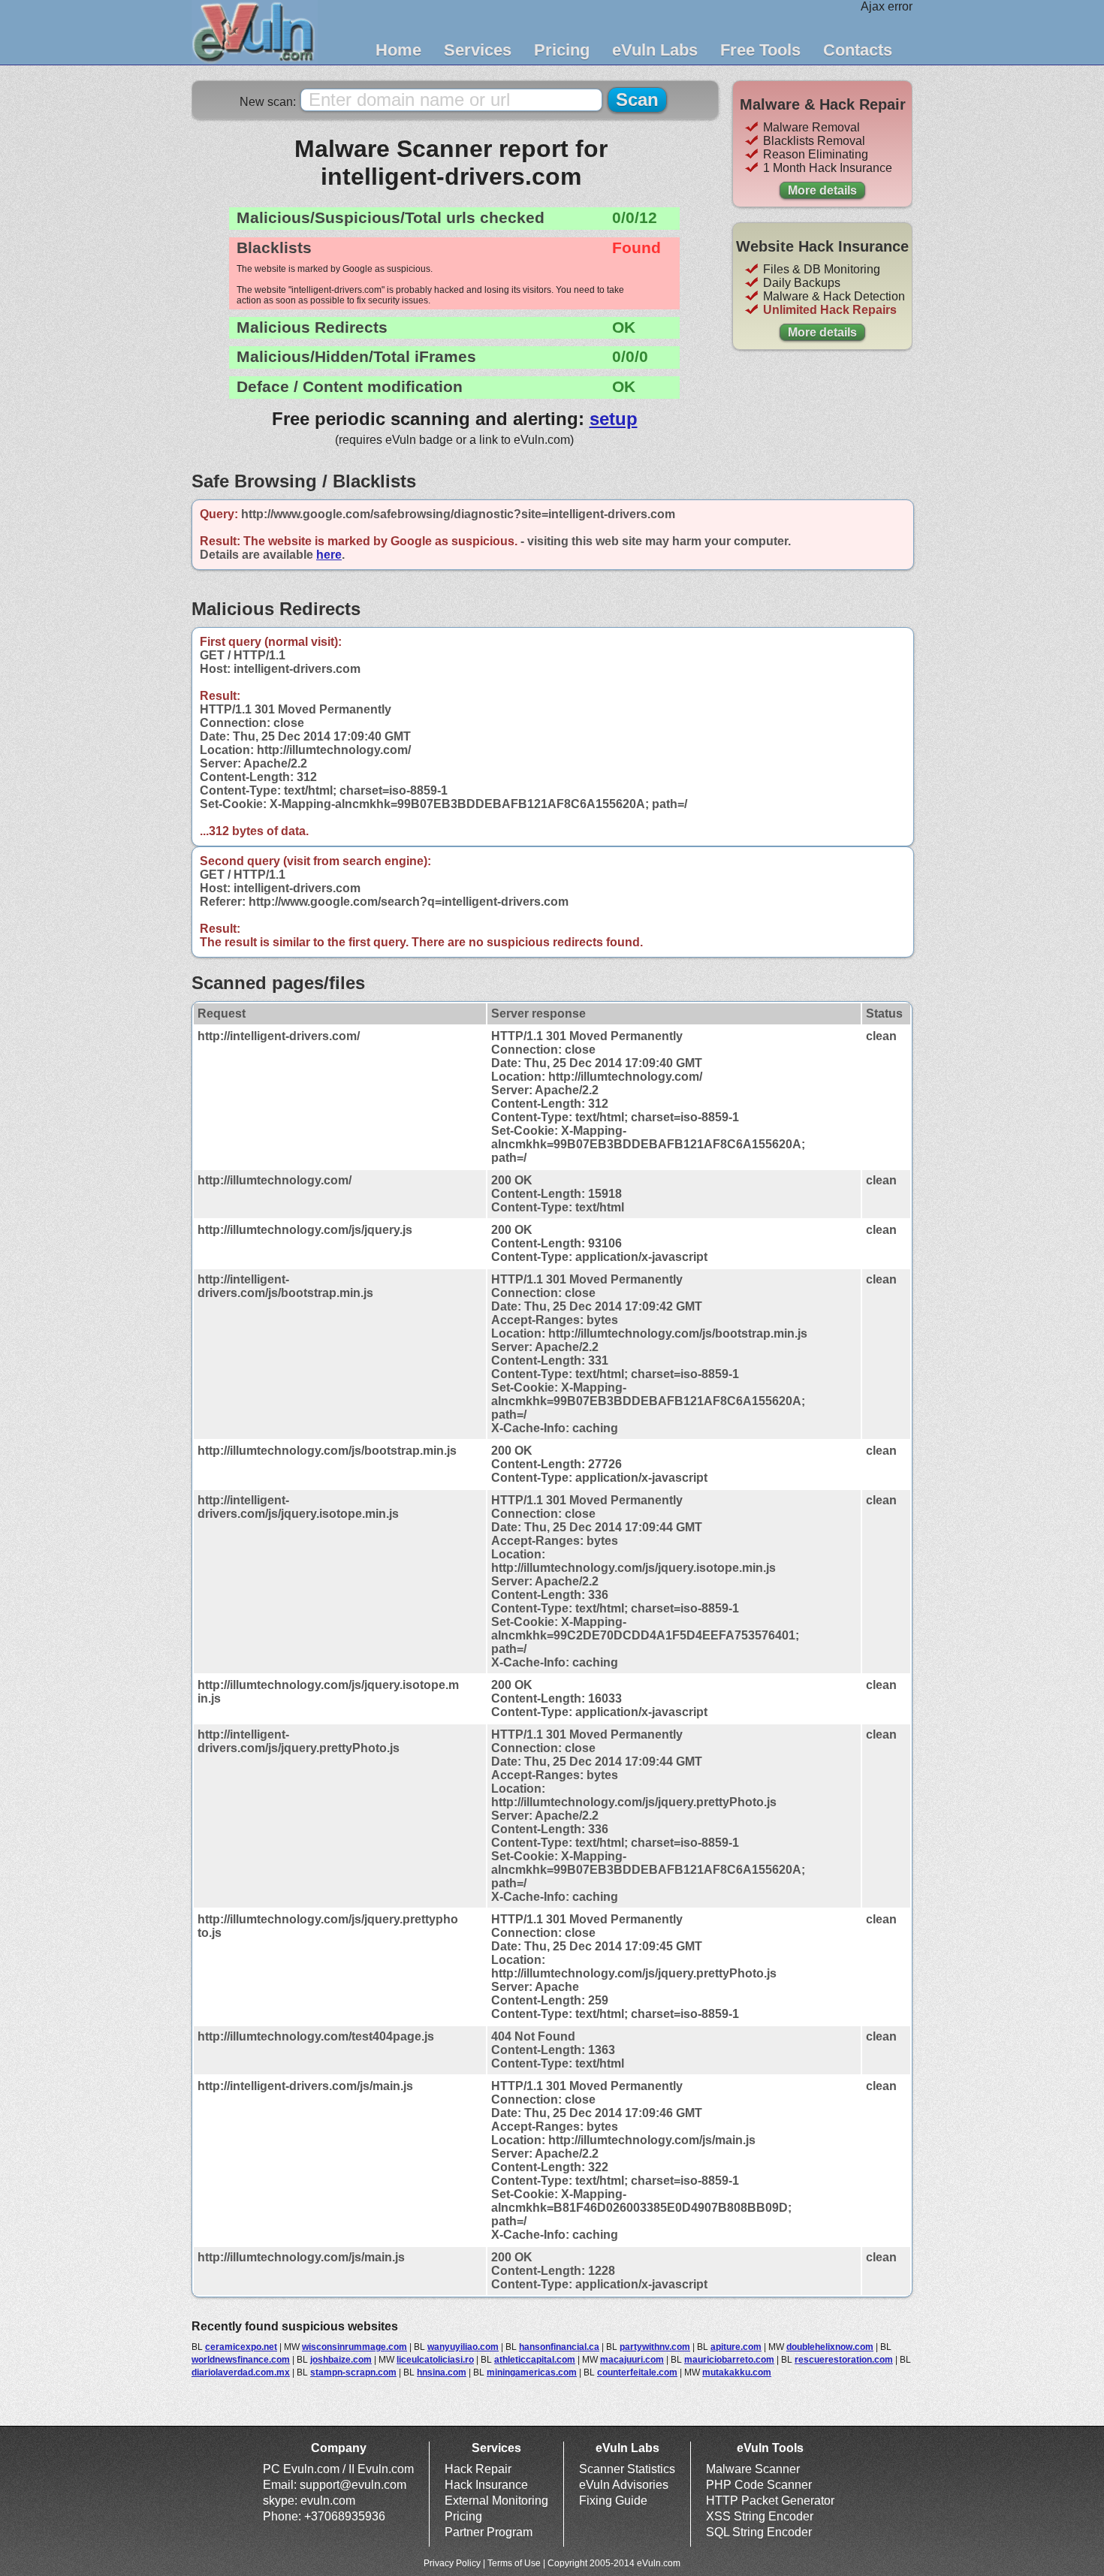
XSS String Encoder (760, 2516)
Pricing (562, 50)
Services (478, 50)
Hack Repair (478, 2469)
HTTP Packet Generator (770, 2501)
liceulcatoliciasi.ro (435, 2360)
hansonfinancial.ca (559, 2347)
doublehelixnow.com (830, 2347)
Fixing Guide (613, 2501)
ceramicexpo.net (241, 2347)
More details (822, 190)
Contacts (858, 50)
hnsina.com (442, 2372)
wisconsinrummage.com (354, 2347)
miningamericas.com (532, 2372)
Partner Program (489, 2532)
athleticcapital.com (535, 2360)
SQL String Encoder (759, 2532)
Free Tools (760, 50)
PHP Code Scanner (759, 2485)
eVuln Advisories (624, 2485)
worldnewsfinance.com (241, 2360)
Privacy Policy (452, 2563)
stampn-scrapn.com (353, 2372)
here (329, 555)
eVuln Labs (655, 50)
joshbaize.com (341, 2360)
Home (398, 50)
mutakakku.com (737, 2372)
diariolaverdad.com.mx (241, 2372)
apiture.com (736, 2347)
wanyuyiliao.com (463, 2347)
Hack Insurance (486, 2485)
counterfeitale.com (637, 2372)
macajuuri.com (632, 2360)
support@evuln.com (353, 2485)
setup (614, 419)
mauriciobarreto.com (729, 2360)
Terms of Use (514, 2563)
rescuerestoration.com (844, 2360)
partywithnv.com (655, 2347)
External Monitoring (496, 2501)
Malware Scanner (753, 2469)
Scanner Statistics (627, 2469)
